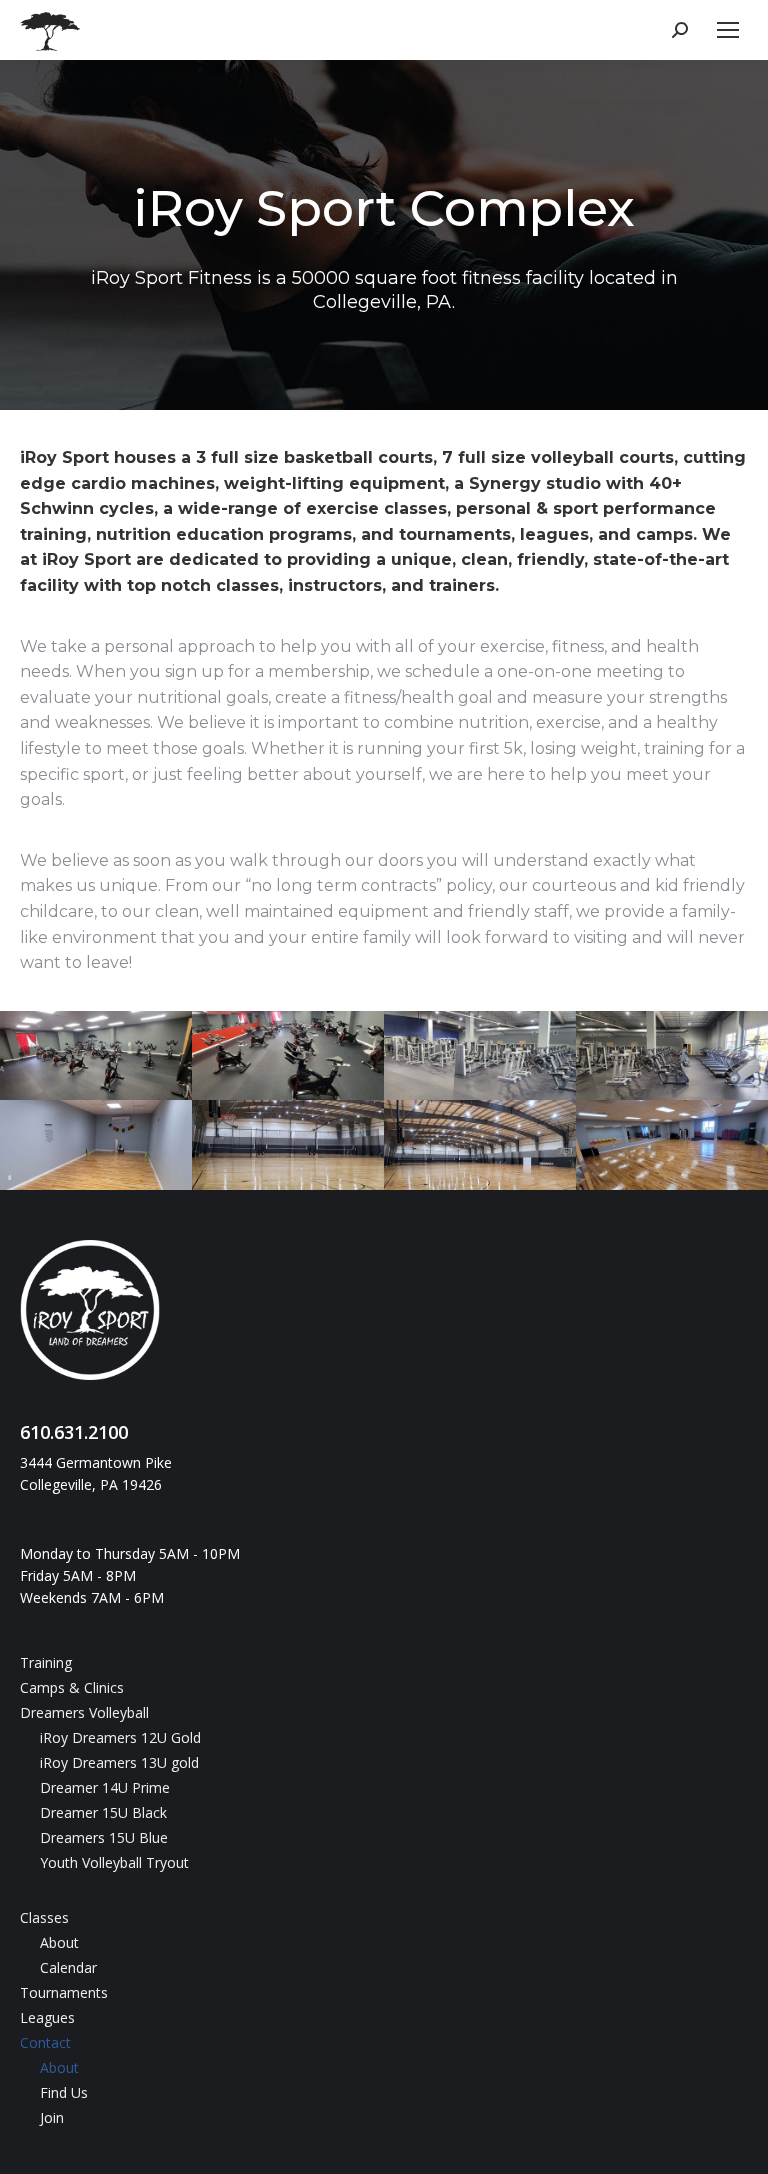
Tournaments (64, 1992)
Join (52, 2117)
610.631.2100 (74, 1432)
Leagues (47, 2017)
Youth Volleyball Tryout (114, 1862)
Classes (44, 1917)
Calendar (68, 1967)
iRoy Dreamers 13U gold (119, 1762)
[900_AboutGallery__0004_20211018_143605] (672, 1056)
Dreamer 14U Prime (105, 1787)
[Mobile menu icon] (728, 30)
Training (46, 1662)
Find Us (64, 2092)
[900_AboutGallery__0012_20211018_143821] (672, 1145)
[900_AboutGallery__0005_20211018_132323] (96, 1145)
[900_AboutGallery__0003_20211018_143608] (480, 1056)
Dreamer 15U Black (103, 1812)
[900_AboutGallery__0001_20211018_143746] (96, 1056)
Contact (45, 2042)
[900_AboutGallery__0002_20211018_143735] (288, 1056)
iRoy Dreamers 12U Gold (120, 1737)
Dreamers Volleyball (84, 1712)
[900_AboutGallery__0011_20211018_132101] (480, 1145)
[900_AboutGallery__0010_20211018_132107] (288, 1145)
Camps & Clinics (72, 1687)
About (59, 1942)
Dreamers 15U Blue (104, 1837)
